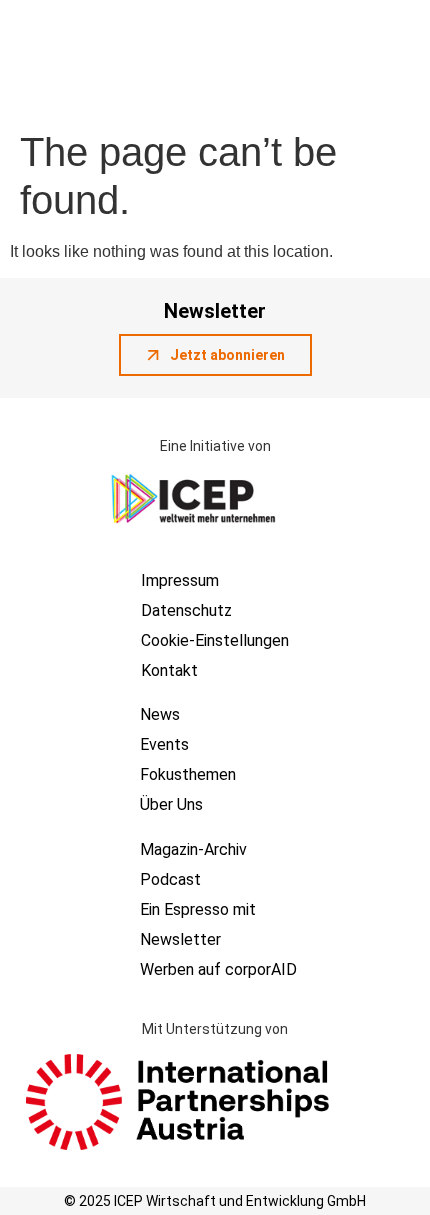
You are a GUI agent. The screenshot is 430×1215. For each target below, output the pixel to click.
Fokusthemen (188, 774)
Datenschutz (186, 610)
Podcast (170, 879)
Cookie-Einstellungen (215, 640)
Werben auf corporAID (218, 969)
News (160, 714)
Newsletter (180, 939)
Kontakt (169, 670)
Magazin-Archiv (193, 849)
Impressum (180, 580)
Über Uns (171, 804)
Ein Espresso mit (198, 909)
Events (164, 744)
